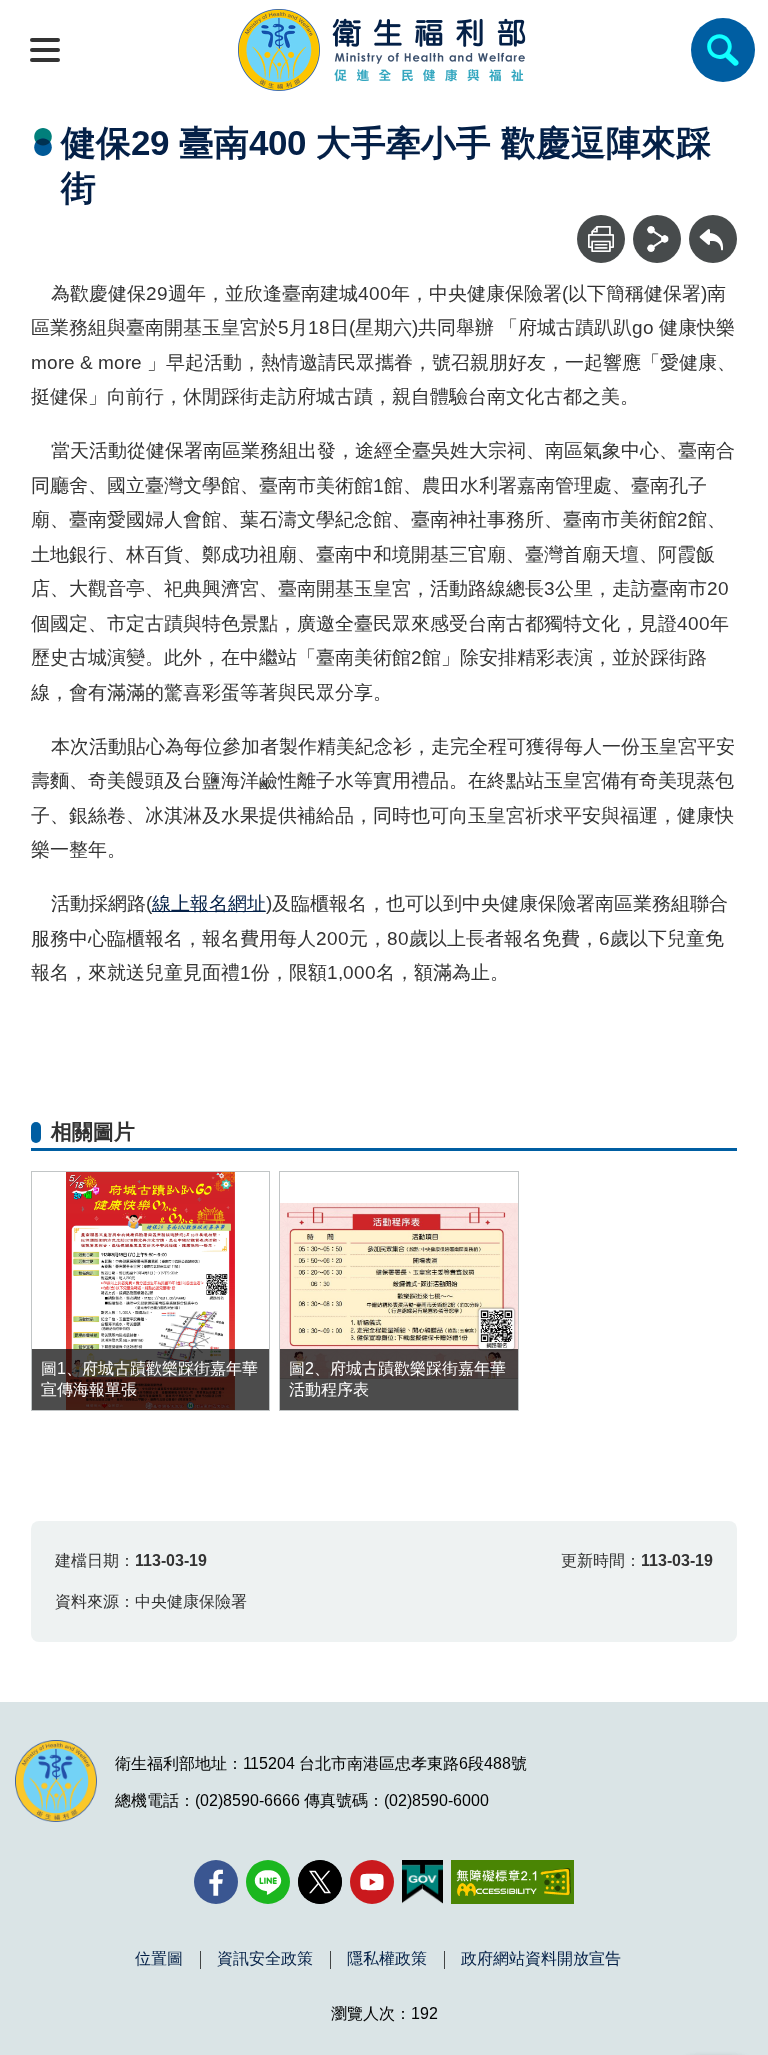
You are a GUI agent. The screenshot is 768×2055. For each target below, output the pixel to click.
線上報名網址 (209, 903)
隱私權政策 (387, 1959)
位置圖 (159, 1959)
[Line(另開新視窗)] (268, 1882)
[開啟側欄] (45, 50)
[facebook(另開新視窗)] (216, 1882)
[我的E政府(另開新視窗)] (422, 1882)
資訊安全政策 (265, 1959)
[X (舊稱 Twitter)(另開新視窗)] (320, 1882)
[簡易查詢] (723, 50)
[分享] (657, 239)
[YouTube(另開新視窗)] (372, 1882)
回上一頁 (713, 224)
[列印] (601, 239)
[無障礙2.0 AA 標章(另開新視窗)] (512, 1882)
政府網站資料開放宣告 (541, 1959)
